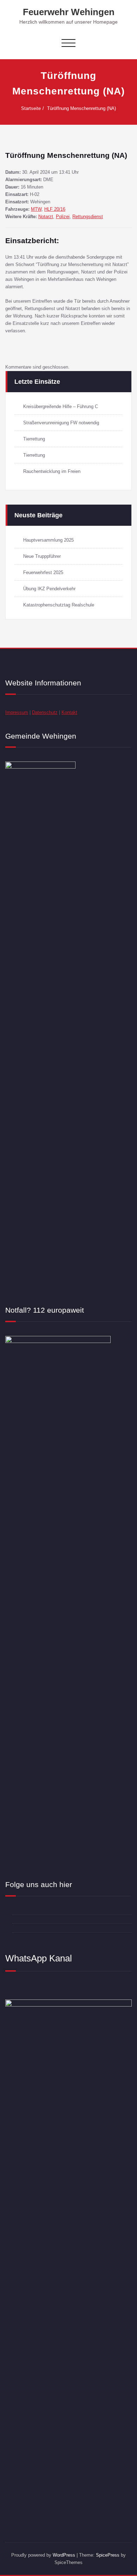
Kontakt (69, 712)
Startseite (31, 108)
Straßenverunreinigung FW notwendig (61, 423)
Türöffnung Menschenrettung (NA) (81, 108)
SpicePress (108, 2555)
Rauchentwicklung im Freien (52, 471)
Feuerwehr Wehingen (69, 12)
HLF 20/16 (55, 209)
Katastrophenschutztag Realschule (59, 605)
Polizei (63, 217)
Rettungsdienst (88, 217)
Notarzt (46, 217)
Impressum (17, 712)
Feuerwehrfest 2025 (43, 572)
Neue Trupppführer (42, 556)
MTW (36, 209)
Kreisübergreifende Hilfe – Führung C (61, 406)
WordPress (64, 2555)
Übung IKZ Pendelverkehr (49, 589)
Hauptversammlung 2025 (48, 540)
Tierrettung (34, 439)
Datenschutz (45, 712)
